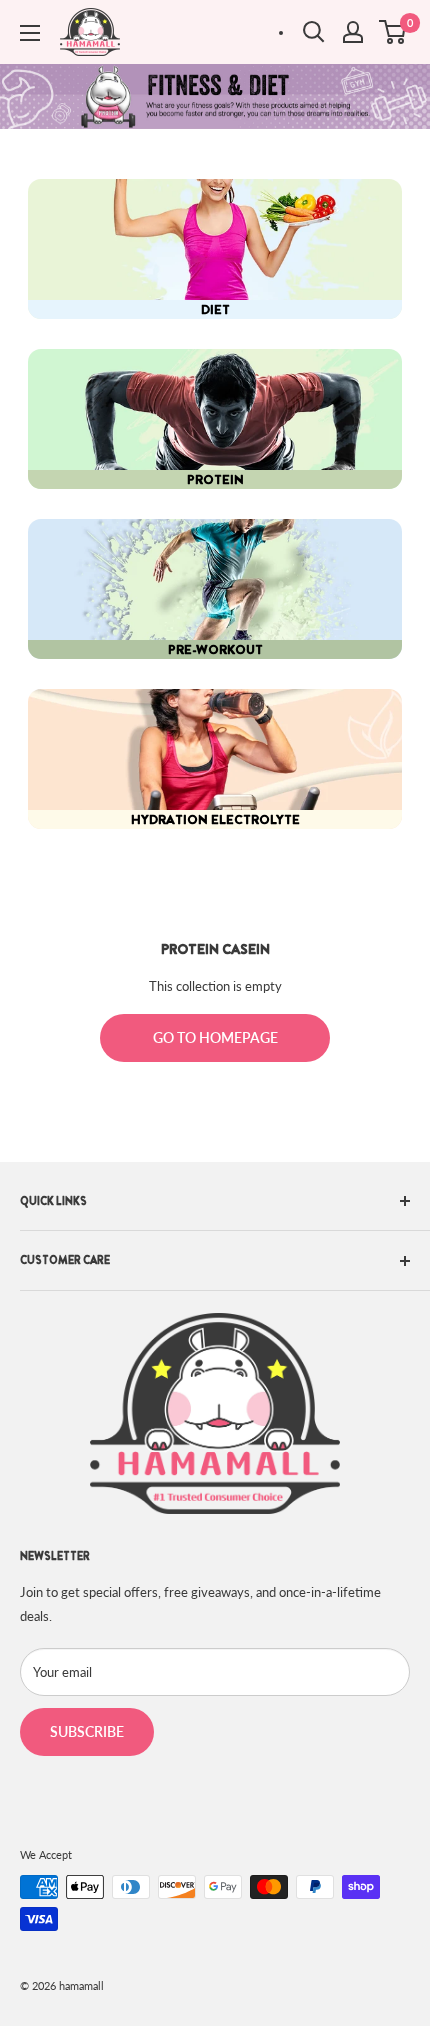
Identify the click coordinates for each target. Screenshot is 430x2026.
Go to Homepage (215, 1037)
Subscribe (87, 1731)
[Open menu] (30, 33)
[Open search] (314, 32)
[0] (393, 32)
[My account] (353, 32)
